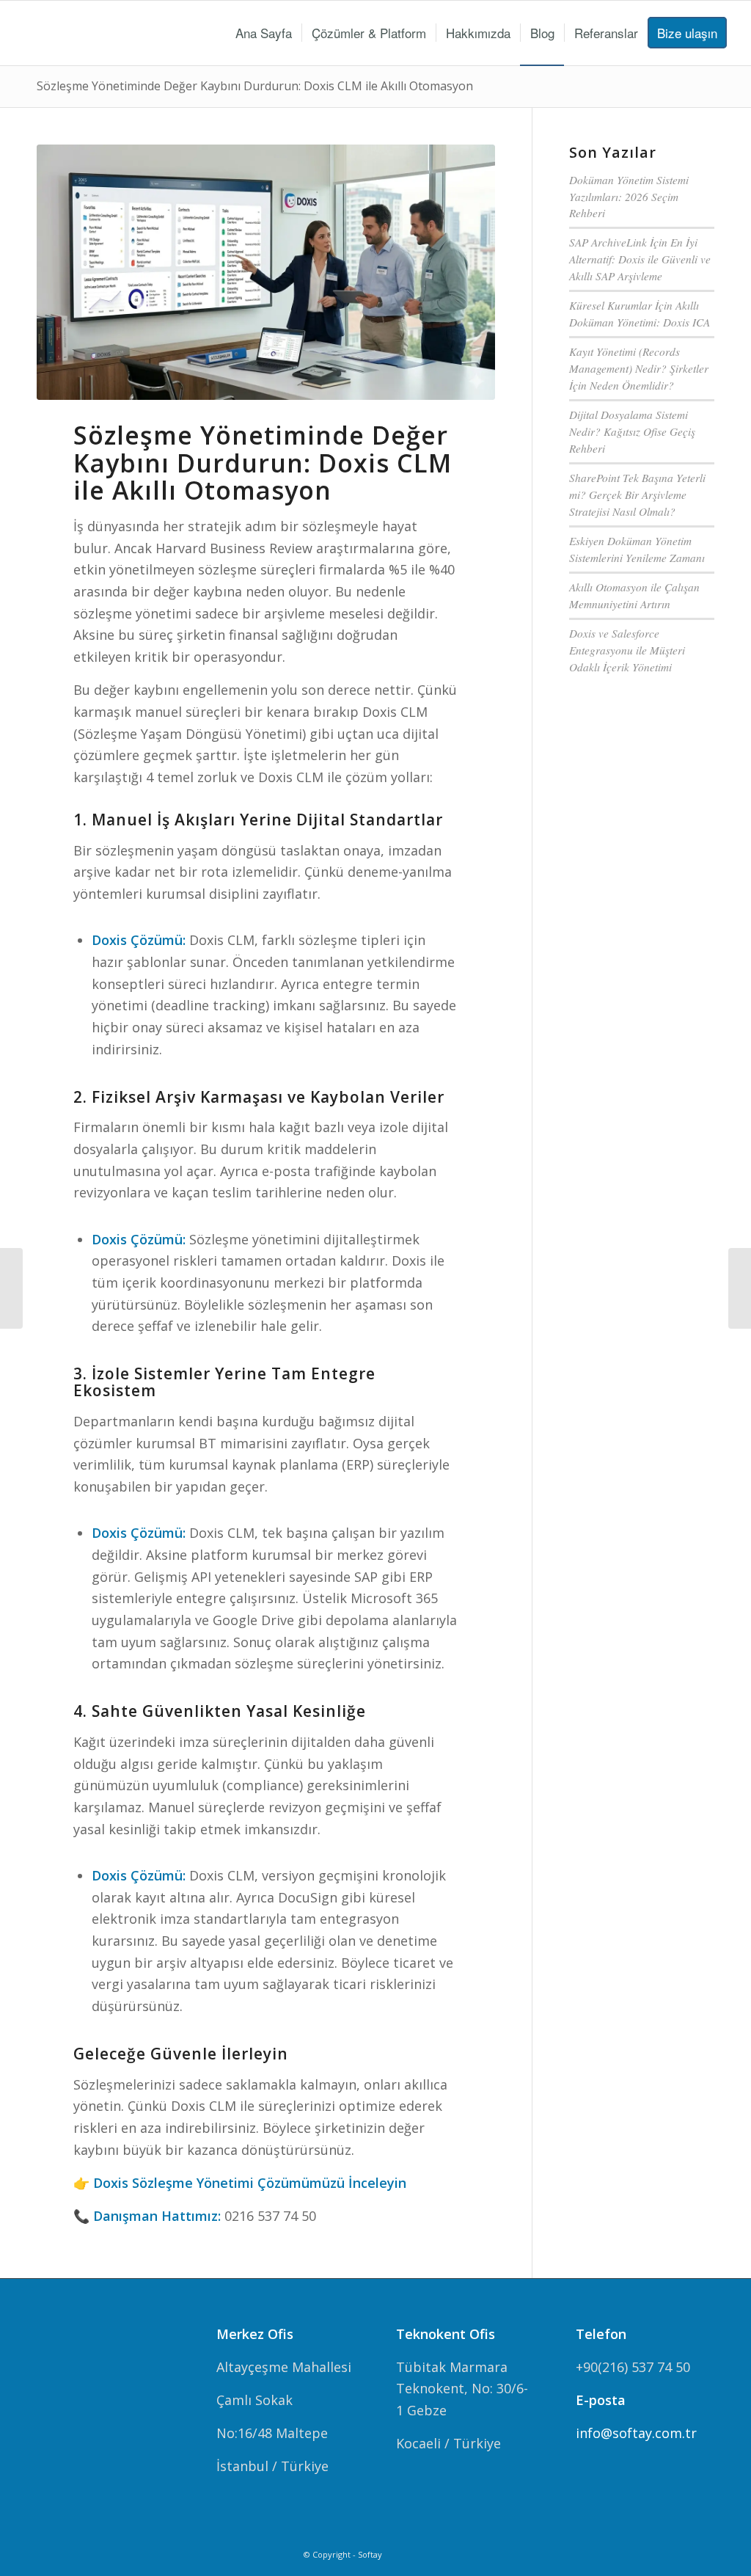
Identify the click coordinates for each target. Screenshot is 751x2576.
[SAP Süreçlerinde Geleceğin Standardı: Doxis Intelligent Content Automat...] (11, 1288)
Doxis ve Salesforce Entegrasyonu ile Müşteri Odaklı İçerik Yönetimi (627, 650)
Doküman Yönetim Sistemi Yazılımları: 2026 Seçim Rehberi (629, 197)
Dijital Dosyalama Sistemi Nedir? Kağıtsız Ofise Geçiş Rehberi (632, 431)
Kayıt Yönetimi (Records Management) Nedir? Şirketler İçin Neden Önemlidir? (639, 368)
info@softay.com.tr (636, 2433)
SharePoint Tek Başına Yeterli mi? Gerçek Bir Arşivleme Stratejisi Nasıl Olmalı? (637, 495)
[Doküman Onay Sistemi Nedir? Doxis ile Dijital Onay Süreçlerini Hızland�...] (740, 1288)
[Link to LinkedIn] (681, 2551)
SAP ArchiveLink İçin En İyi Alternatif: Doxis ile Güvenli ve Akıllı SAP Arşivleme (640, 259)
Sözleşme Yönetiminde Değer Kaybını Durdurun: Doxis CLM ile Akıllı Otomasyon (255, 86)
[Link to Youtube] (703, 2551)
